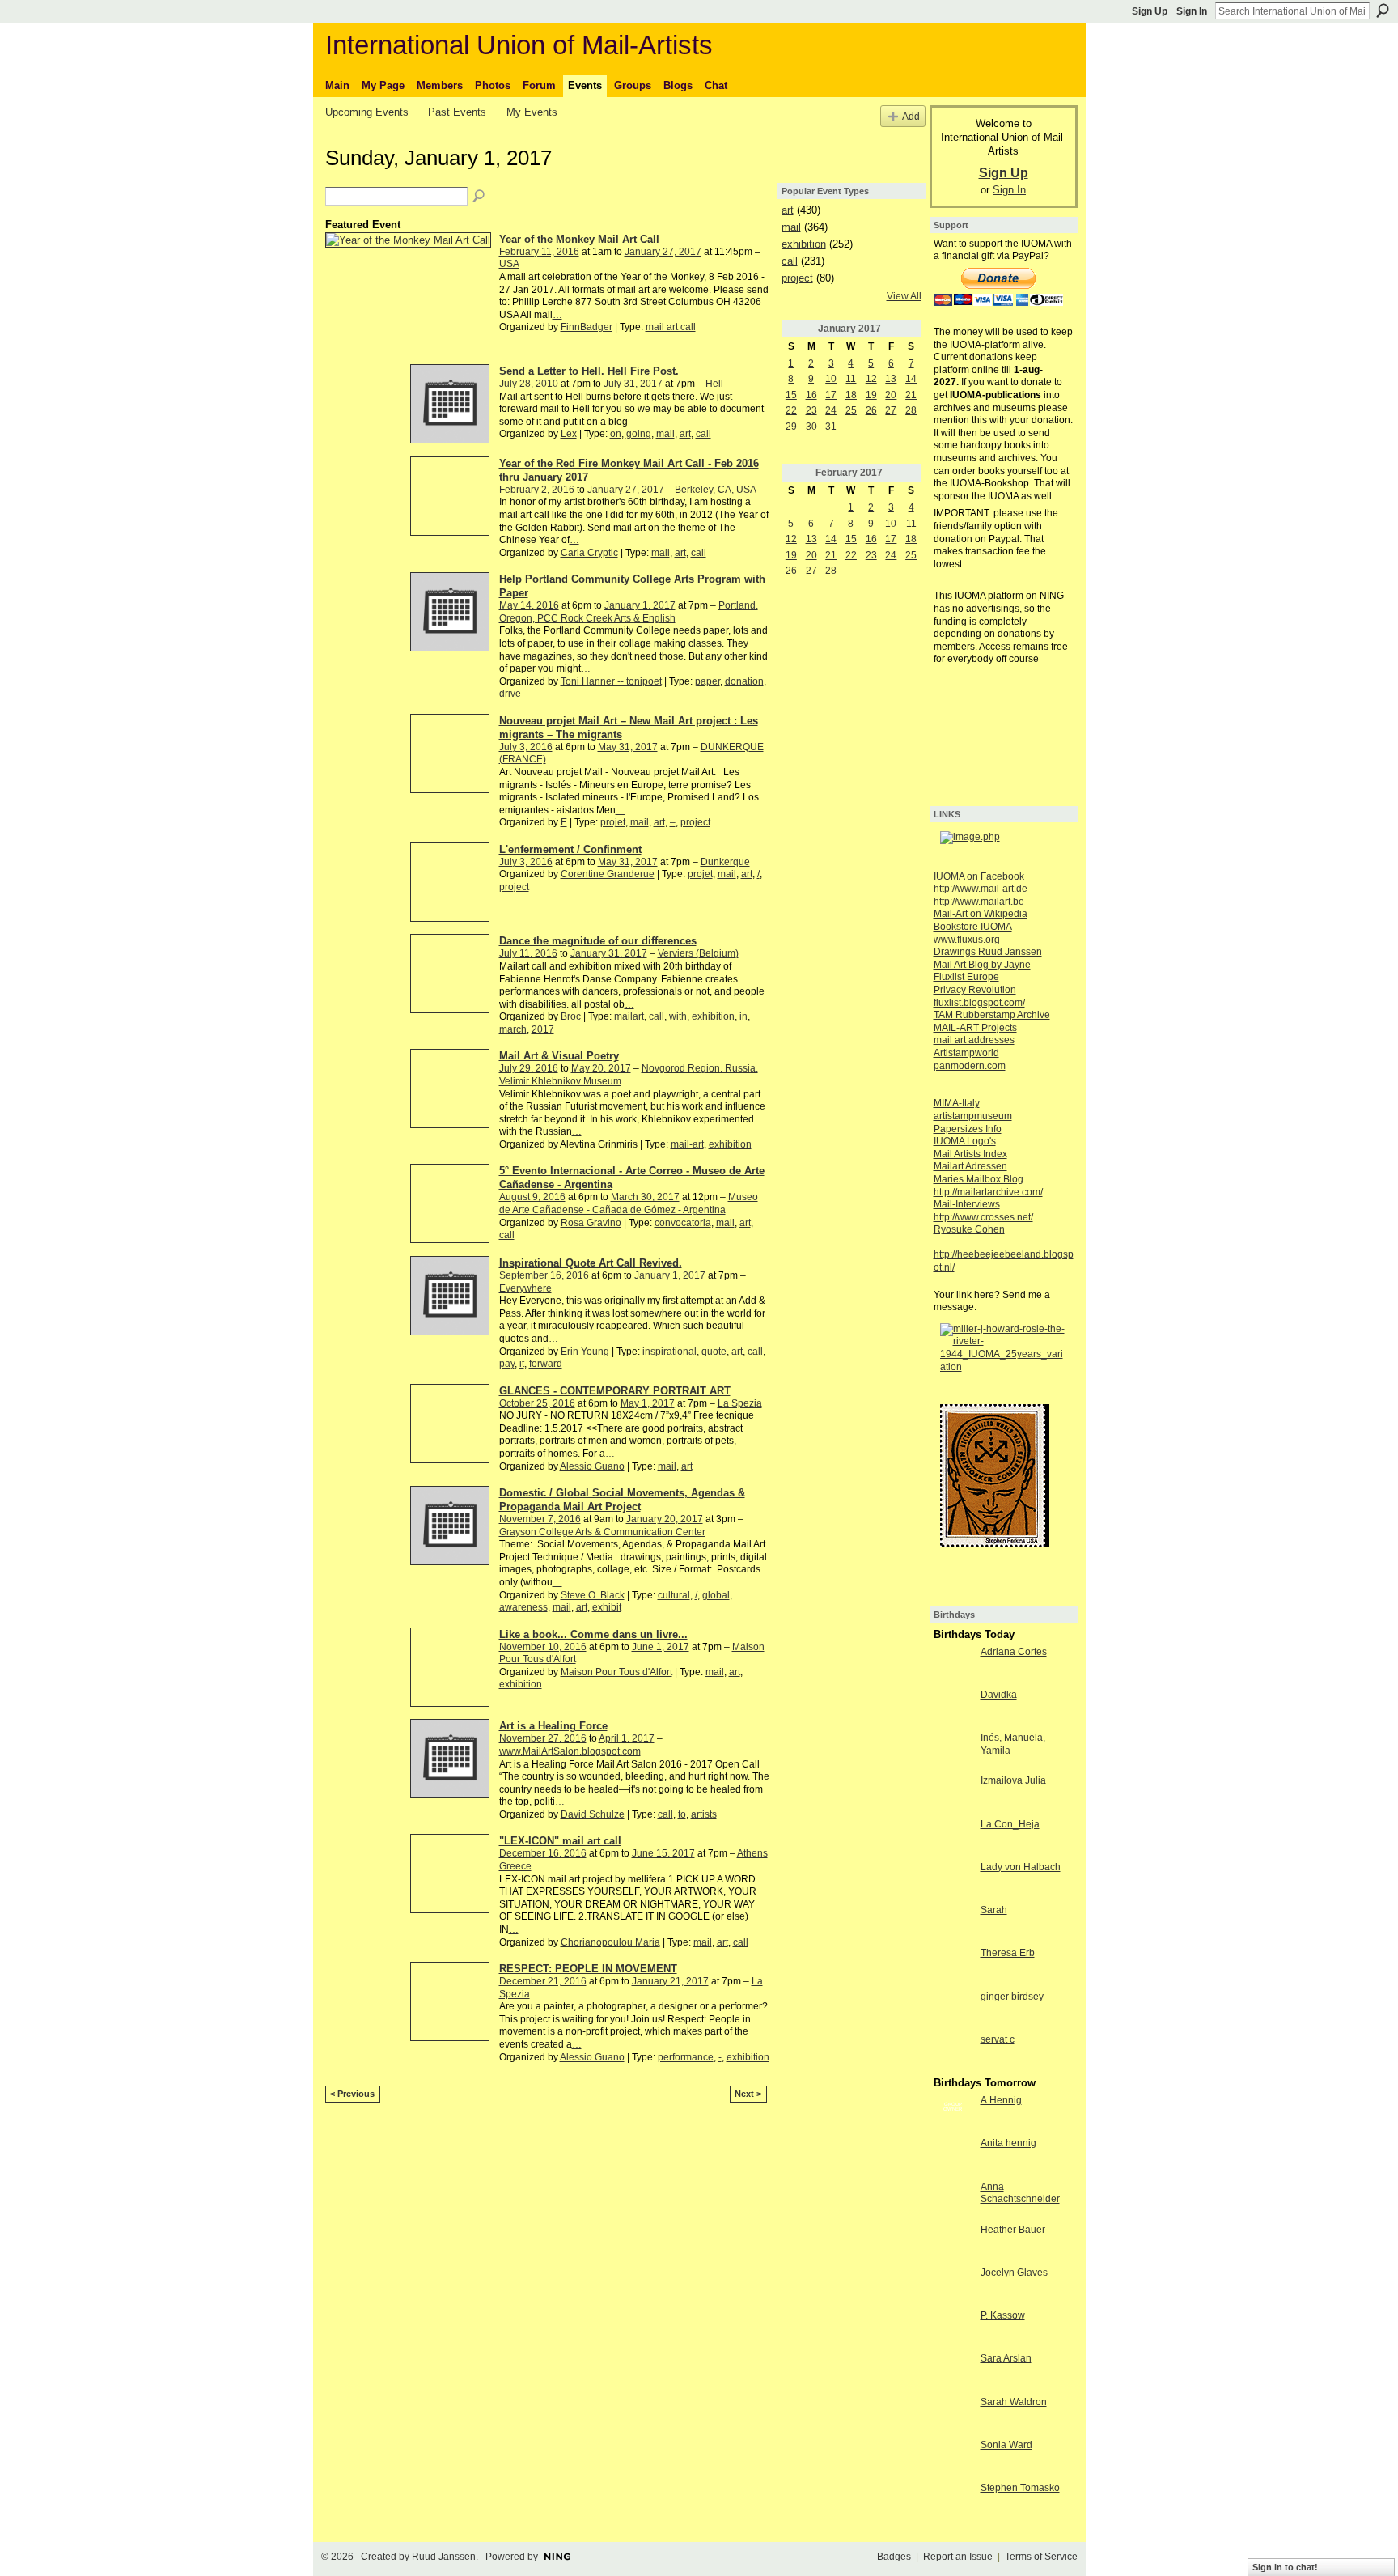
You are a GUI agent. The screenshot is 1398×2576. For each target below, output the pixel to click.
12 (871, 379)
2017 (543, 1029)
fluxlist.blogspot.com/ (979, 1003)
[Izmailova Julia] (953, 1794)
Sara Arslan (1006, 2358)
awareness (523, 1607)
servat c (998, 2039)
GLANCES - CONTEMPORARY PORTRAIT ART (615, 1391)
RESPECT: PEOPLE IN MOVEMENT (588, 1969)
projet (613, 822)
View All (904, 296)
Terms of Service (1041, 2557)
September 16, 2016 (544, 1275)
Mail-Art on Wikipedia (981, 914)
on (616, 434)
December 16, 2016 (543, 1853)
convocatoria (683, 1223)
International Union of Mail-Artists (519, 45)
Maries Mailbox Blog (979, 1179)
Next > (748, 2094)
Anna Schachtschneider (1020, 2193)
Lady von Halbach (1021, 1867)
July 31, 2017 (633, 384)
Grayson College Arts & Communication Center (602, 1532)
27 (891, 410)
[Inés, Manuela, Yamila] (953, 1751)
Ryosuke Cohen (969, 1229)
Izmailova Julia (1013, 1780)
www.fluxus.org (967, 940)
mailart (629, 1016)
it (522, 1364)
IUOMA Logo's (965, 1141)
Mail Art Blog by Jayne (982, 965)
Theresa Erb (1008, 1953)
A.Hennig (1001, 2100)
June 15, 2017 (663, 1853)
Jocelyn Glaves (1014, 2273)
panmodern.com (970, 1066)
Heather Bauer (1013, 2230)
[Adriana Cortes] (953, 1666)
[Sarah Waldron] (953, 2416)
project (695, 822)
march (513, 1029)
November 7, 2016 (540, 1519)
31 (831, 427)
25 (851, 410)
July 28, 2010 (529, 384)
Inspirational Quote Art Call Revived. (591, 1263)
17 (831, 395)
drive (510, 694)
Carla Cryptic (589, 553)
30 (811, 427)
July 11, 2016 (528, 953)
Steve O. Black (593, 1595)
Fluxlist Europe (966, 977)
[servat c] (953, 2053)
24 (831, 410)
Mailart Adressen (970, 1166)
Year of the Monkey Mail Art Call (579, 239)
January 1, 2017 (640, 605)
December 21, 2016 (543, 1981)
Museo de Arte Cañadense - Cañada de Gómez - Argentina (629, 1203)
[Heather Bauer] (953, 2243)
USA (509, 264)
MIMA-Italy (957, 1103)
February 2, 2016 (537, 490)
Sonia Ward (1006, 2445)
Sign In (1192, 11)
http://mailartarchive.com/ (988, 1192)
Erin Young (585, 1352)
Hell (714, 384)
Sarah (994, 1910)
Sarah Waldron (1014, 2402)
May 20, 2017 (601, 1068)
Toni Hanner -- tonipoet (611, 681)
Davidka (999, 1695)
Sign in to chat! (1285, 2567)
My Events (532, 112)
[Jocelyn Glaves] (953, 2286)
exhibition (713, 1016)
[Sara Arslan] (953, 2372)
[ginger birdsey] (953, 2010)
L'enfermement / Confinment (570, 849)
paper (707, 681)
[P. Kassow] (953, 2329)
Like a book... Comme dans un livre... (593, 1634)
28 (911, 410)
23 (811, 410)
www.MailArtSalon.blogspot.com (570, 1751)
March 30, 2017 (645, 1197)
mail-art (687, 1144)
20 (891, 395)
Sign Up (1150, 11)
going (639, 434)
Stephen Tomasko (1020, 2488)
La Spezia (740, 1403)
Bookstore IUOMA (973, 927)
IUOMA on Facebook (979, 876)
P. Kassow (1003, 2315)
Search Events (480, 197)
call (703, 434)
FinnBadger (587, 327)
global (716, 1595)
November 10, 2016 (543, 1647)
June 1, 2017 (661, 1647)
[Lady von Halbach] (953, 1881)
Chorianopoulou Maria (610, 1942)
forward (546, 1364)
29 (791, 427)
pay (507, 1364)
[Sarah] (953, 1924)
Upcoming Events (367, 112)
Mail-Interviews (967, 1204)
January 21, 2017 (670, 1981)
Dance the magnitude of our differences (598, 941)
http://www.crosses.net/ (983, 1217)
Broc (571, 1016)
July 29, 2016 (529, 1068)
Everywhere (525, 1288)
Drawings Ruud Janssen (988, 952)
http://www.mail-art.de (981, 889)
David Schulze (593, 1814)
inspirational (669, 1352)
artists (704, 1814)
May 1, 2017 (648, 1403)
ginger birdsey (1012, 1997)
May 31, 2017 (628, 747)
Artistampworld (966, 1053)
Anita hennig (1008, 2143)
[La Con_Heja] (953, 1838)
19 (871, 395)
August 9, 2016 (532, 1197)
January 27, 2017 (663, 252)
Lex (569, 434)
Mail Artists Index (970, 1154)
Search (1383, 11)
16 (811, 395)
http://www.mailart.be (979, 902)
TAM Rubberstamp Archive (992, 1015)
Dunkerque (725, 862)
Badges (894, 2557)
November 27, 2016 (543, 1738)
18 (851, 395)
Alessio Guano (592, 1466)
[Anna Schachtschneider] (953, 2200)
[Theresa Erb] (953, 1967)
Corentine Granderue (608, 874)
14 (911, 379)
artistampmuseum (973, 1116)
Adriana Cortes (1014, 1652)
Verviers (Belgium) (698, 953)
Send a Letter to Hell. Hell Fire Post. (589, 371)
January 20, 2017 (665, 1519)
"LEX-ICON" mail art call (560, 1841)
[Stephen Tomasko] (953, 2502)
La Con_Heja (1010, 1824)
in (743, 1016)
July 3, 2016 (526, 747)
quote (714, 1352)
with (678, 1016)
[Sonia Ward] (953, 2459)
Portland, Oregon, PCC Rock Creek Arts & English (629, 612)
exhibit (607, 1607)
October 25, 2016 (537, 1403)
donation (744, 681)
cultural (674, 1595)
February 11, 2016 (539, 252)
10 (831, 379)
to (682, 1814)
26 (871, 410)
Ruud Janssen (444, 2557)
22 (791, 410)
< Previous (352, 2094)
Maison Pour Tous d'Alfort (616, 1672)
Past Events (457, 112)
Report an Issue (958, 2557)
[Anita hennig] (953, 2157)
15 (791, 395)
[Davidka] (953, 1708)
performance (686, 2057)
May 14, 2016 (529, 605)
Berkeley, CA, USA (716, 490)
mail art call (671, 327)
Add (911, 116)
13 (891, 379)
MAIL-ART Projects (975, 1028)
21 (911, 395)
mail (665, 434)
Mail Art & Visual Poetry (559, 1056)
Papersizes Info (968, 1129)
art (685, 434)
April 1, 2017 (627, 1738)
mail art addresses (974, 1040)
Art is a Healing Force (553, 1726)
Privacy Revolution (975, 990)
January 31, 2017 (609, 953)
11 (851, 379)
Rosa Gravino (591, 1223)
